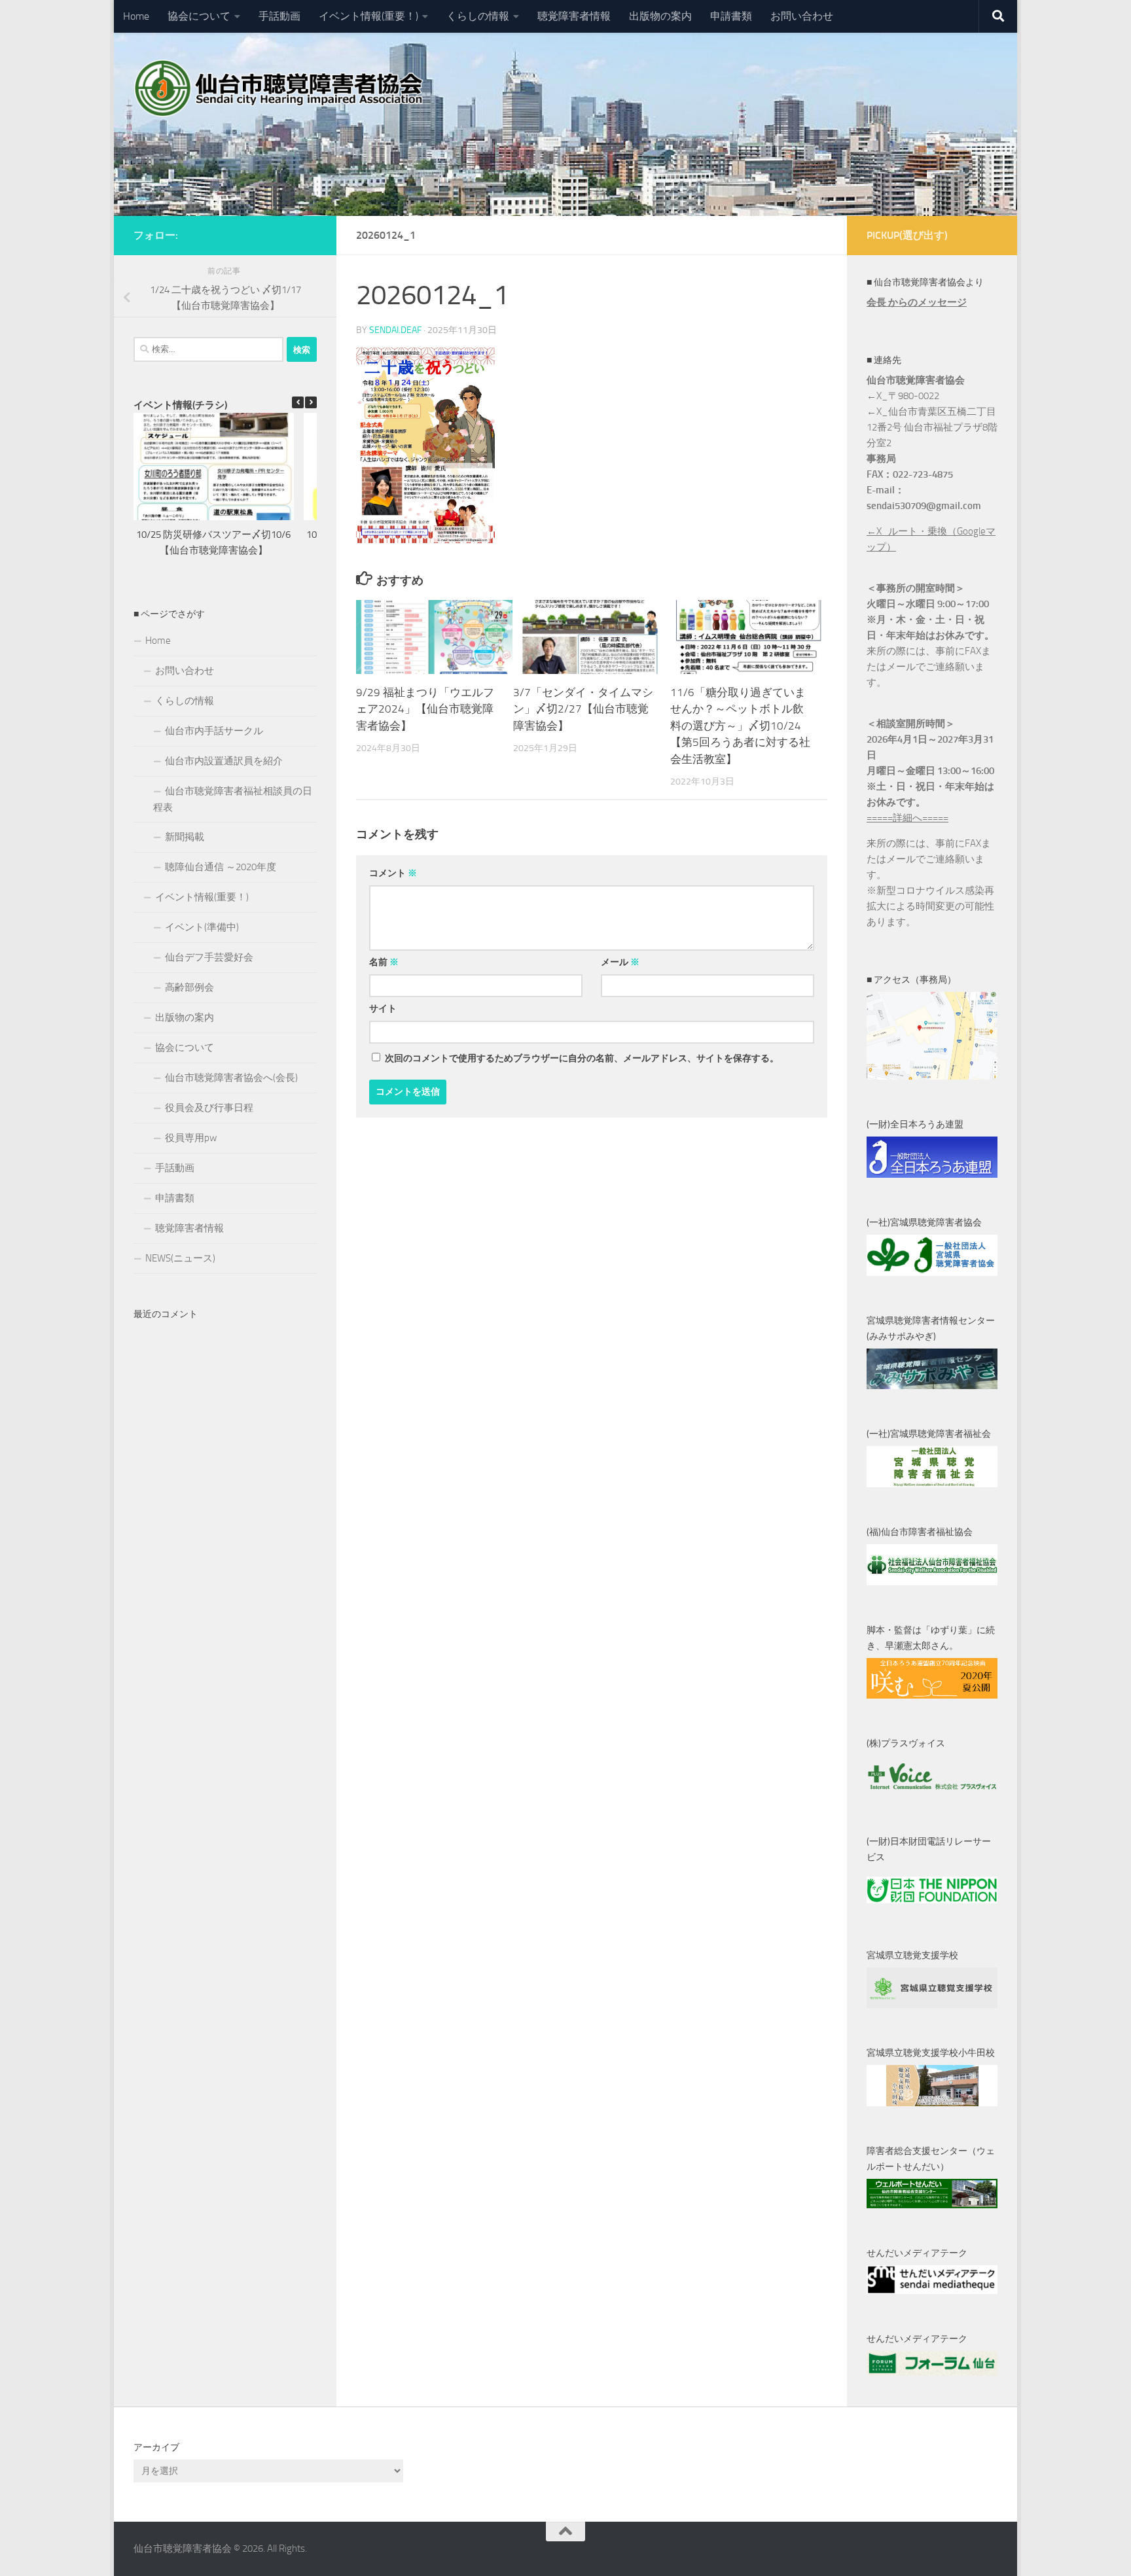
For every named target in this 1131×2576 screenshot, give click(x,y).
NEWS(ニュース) (180, 1258)
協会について (199, 16)
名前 (384, 962)
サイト (383, 1009)
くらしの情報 (478, 16)
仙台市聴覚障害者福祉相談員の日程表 (233, 799)
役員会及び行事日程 (209, 1108)
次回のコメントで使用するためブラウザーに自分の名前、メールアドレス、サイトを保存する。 (582, 1058)
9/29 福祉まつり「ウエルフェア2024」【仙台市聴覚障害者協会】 (425, 709)
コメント (393, 873)
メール (620, 962)
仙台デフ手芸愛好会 (209, 957)
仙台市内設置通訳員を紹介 (224, 761)
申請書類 (731, 16)
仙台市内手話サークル (214, 731)
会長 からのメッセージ (917, 302)
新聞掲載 (185, 837)
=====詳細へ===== (907, 818)
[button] (311, 402)
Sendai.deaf (395, 330)
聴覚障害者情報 (574, 16)
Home (136, 16)
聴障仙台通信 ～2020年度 (221, 867)
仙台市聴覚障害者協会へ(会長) (231, 1078)
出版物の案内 (660, 16)
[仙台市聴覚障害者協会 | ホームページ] (281, 88)
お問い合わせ (802, 16)
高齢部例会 (189, 987)
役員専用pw (191, 1138)
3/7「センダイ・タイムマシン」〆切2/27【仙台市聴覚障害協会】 (583, 709)
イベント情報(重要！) (368, 16)
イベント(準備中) (202, 927)
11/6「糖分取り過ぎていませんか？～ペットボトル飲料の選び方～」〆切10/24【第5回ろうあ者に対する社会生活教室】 (740, 726)
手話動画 (279, 16)
